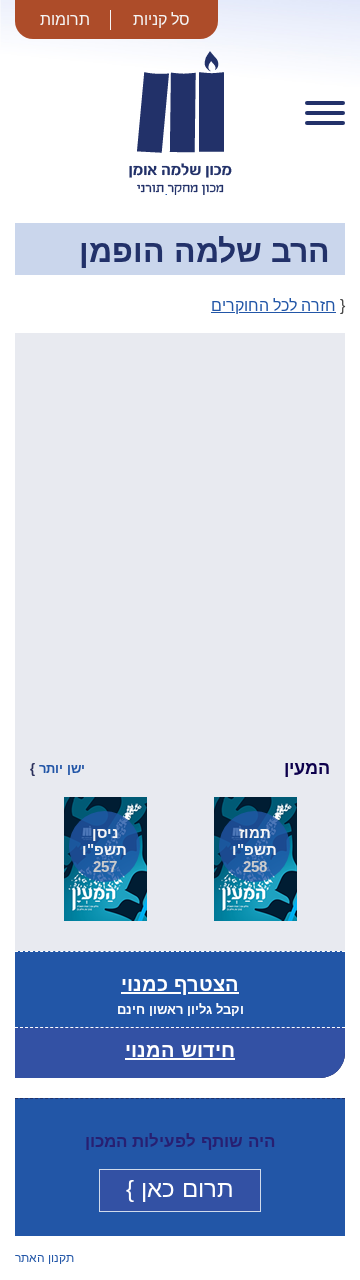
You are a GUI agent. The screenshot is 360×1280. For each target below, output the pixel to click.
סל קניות (161, 19)
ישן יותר (62, 768)
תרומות (65, 19)
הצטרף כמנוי (180, 984)
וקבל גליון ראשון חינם (180, 1009)
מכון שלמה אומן (180, 194)
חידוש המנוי (180, 1050)
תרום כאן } (180, 1188)
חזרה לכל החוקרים (273, 305)
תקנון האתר (44, 1258)
